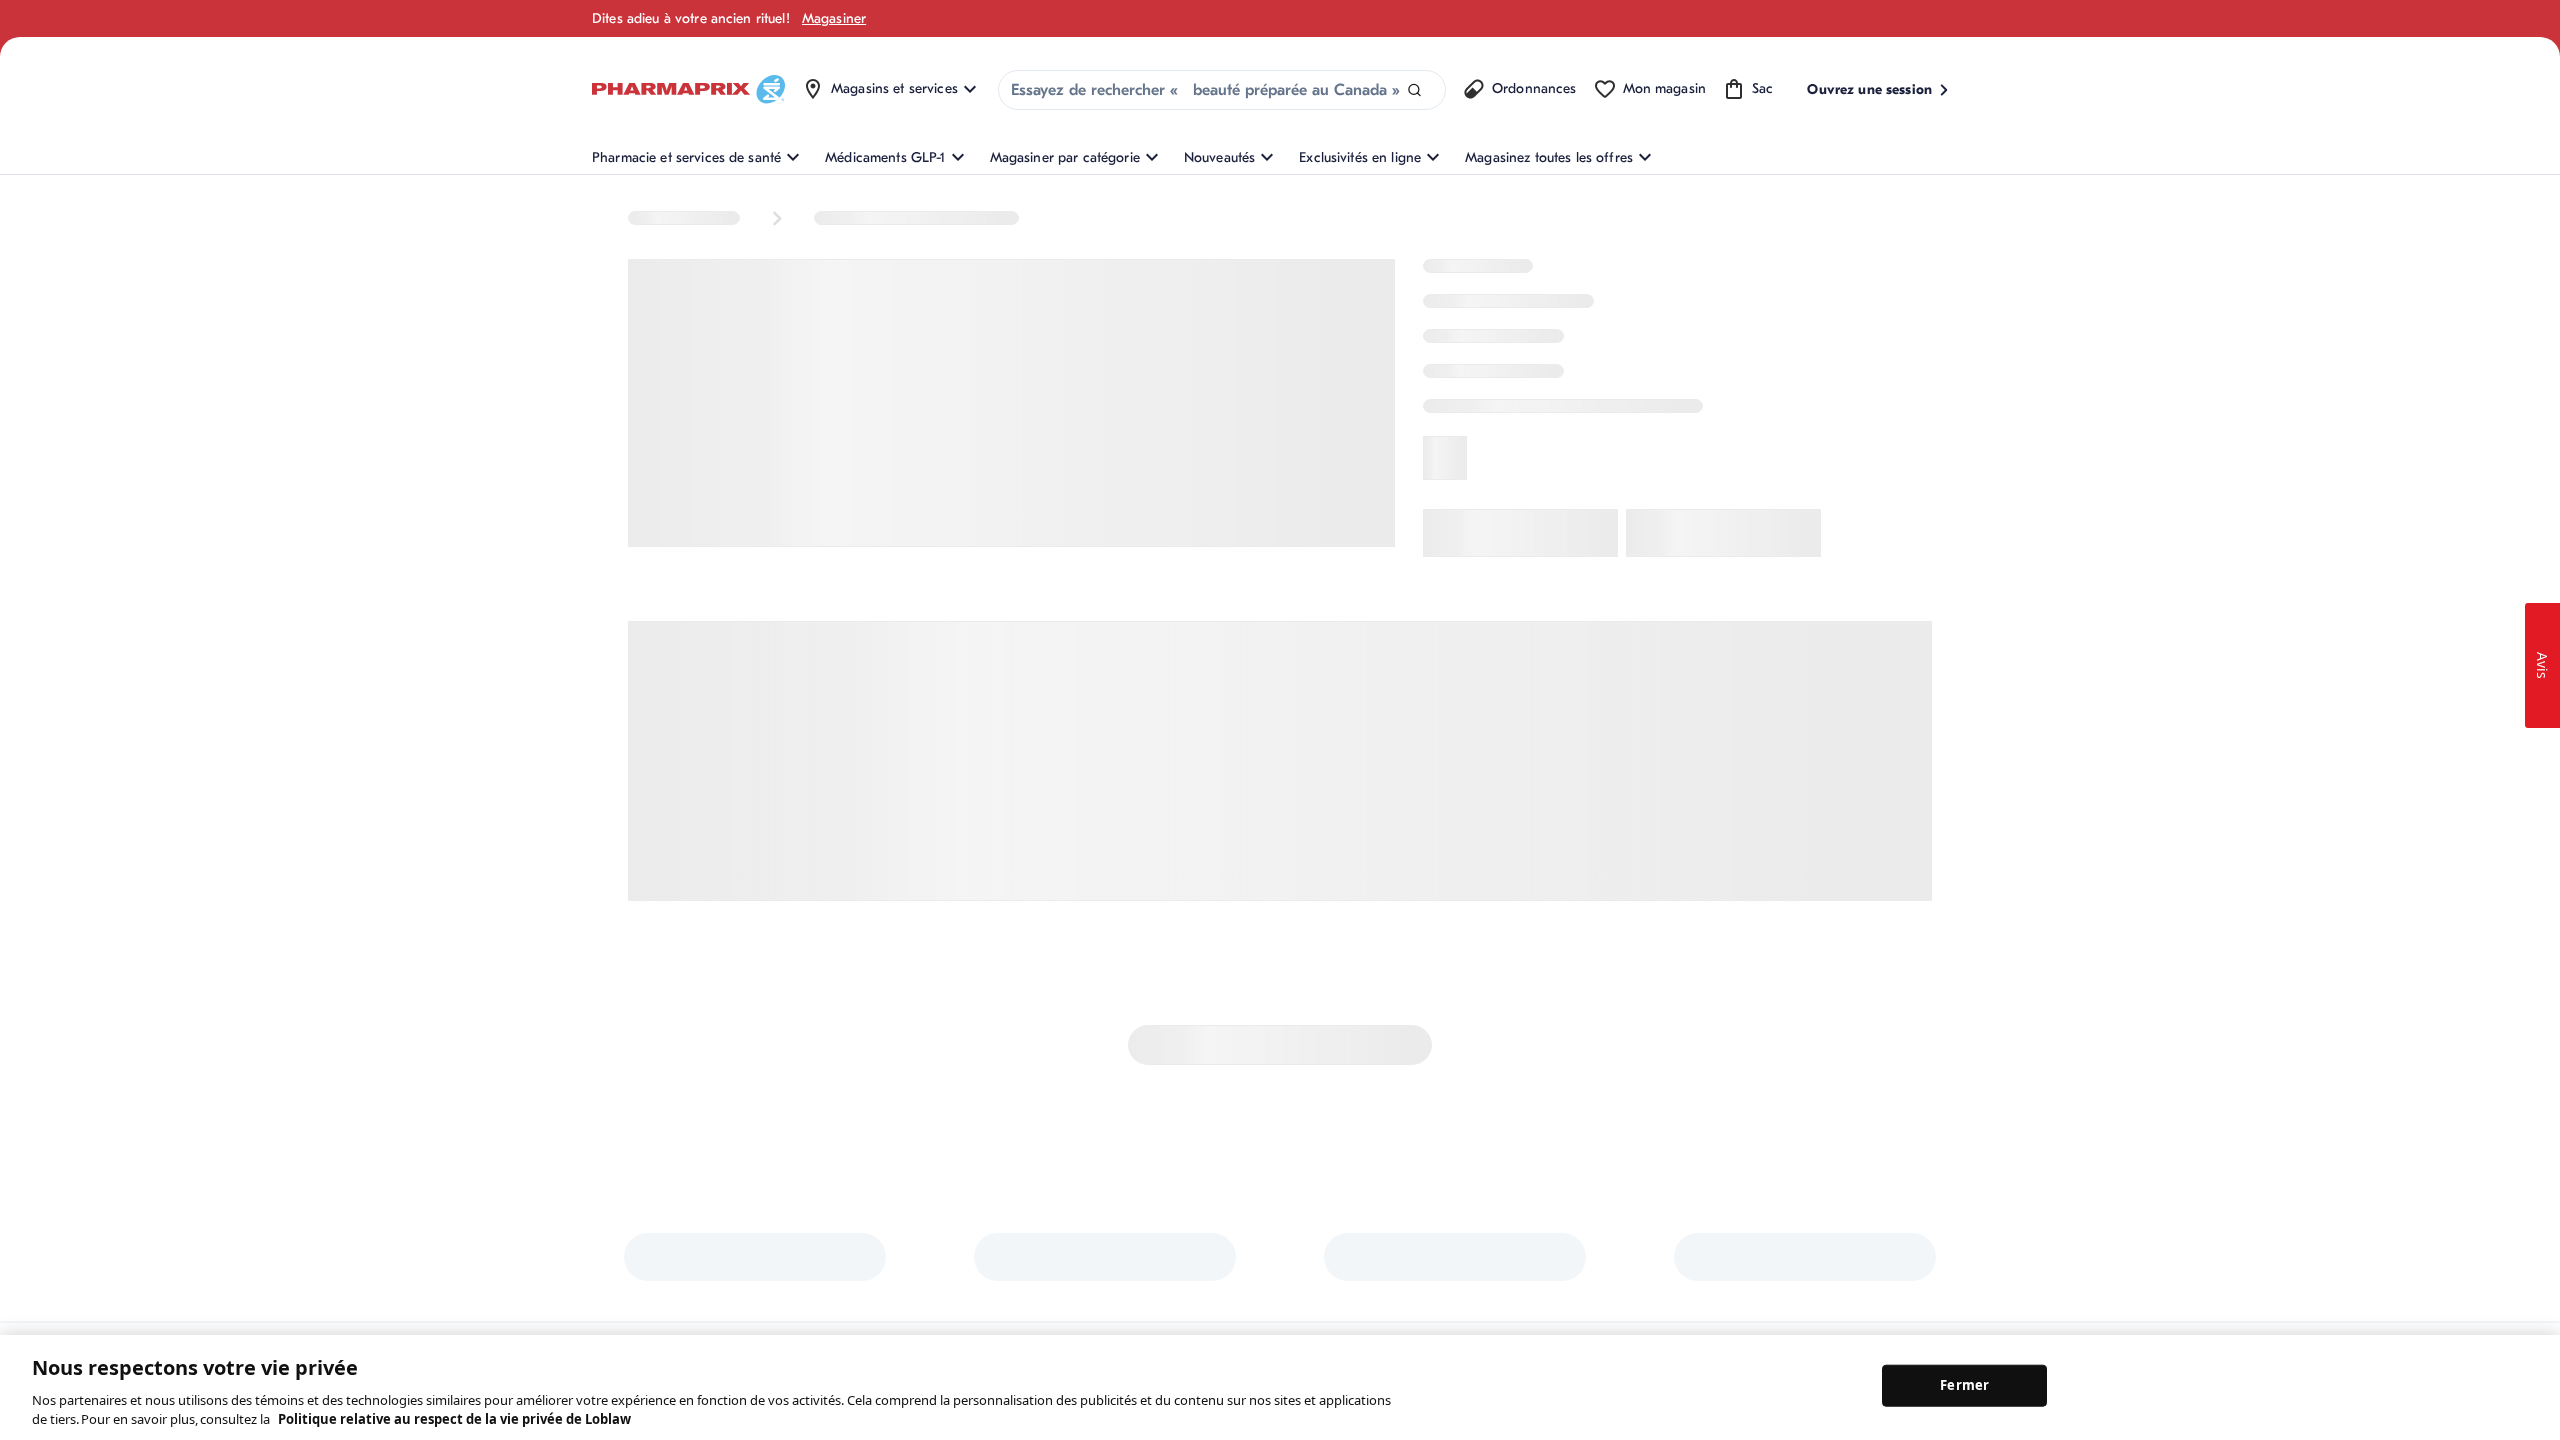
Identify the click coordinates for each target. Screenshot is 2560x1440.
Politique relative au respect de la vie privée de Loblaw (454, 1419)
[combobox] (1222, 90)
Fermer (1964, 1385)
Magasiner (834, 18)
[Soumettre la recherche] (1414, 90)
